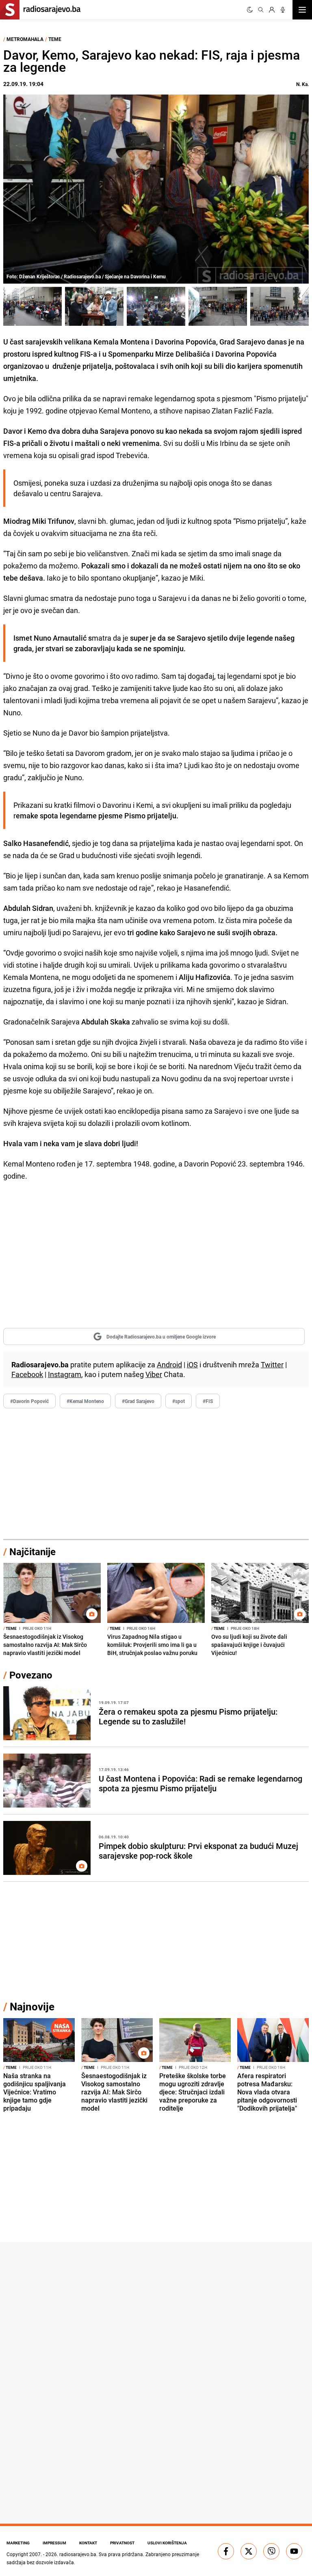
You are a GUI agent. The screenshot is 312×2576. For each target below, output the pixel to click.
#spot (179, 1401)
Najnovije (32, 2007)
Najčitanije (32, 1552)
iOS (192, 1364)
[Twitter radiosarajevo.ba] (249, 2551)
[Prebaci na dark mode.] (250, 10)
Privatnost (122, 2543)
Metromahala (25, 39)
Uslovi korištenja (167, 2543)
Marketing (18, 2543)
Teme (55, 39)
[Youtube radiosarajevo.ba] (294, 2551)
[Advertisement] (156, 1474)
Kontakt (88, 2543)
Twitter (272, 1364)
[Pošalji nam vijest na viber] (271, 2551)
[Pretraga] (261, 10)
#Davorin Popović (29, 1401)
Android (169, 1364)
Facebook (27, 1374)
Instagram (65, 1374)
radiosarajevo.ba (78, 2554)
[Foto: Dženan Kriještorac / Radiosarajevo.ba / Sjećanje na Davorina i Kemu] (32, 306)
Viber (154, 1374)
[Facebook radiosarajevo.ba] (226, 2551)
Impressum (54, 2543)
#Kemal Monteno (85, 1401)
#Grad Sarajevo (138, 1401)
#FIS (208, 1401)
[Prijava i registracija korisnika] (272, 10)
